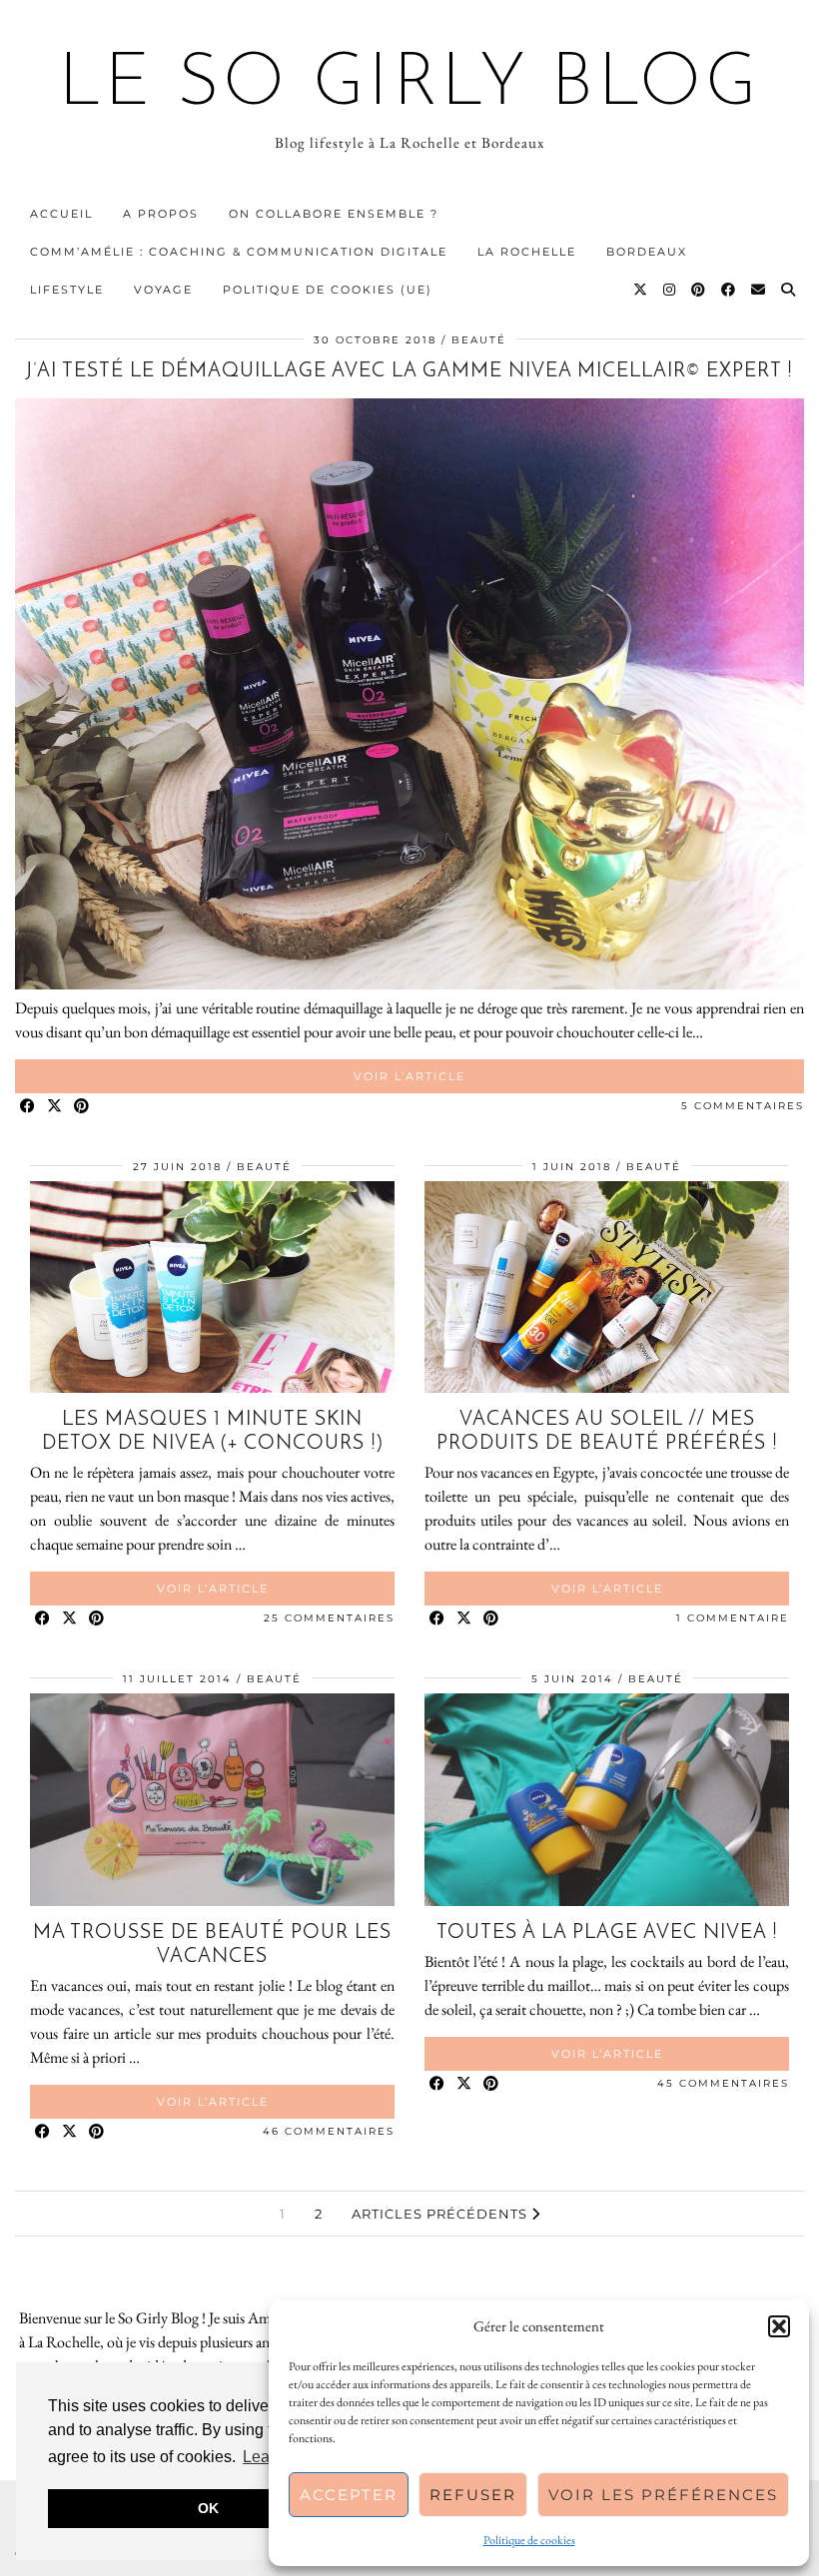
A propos (161, 214)
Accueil (61, 214)
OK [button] (208, 2508)
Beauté (479, 340)
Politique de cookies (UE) (328, 290)
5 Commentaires (743, 1106)
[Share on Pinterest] (82, 1107)
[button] (779, 2326)
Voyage (163, 290)
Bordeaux (647, 252)
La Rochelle (527, 252)
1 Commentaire (733, 1618)
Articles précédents (441, 2214)
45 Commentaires (723, 2083)
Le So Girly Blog (410, 86)
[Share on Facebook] (28, 1107)
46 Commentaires (329, 2131)
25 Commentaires (329, 1618)
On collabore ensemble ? (334, 214)
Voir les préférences (663, 2495)
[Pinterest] (699, 290)
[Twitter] (641, 290)
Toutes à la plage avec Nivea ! (607, 1933)
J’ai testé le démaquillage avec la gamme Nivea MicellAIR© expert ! (409, 371)
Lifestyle (67, 290)
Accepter (349, 2495)
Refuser (473, 2495)
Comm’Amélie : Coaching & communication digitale (239, 252)
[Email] (759, 290)
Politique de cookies (529, 2540)
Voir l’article (409, 1076)
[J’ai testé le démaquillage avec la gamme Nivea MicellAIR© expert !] (409, 984)
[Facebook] (729, 290)
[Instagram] (670, 290)
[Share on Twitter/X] (55, 1107)
